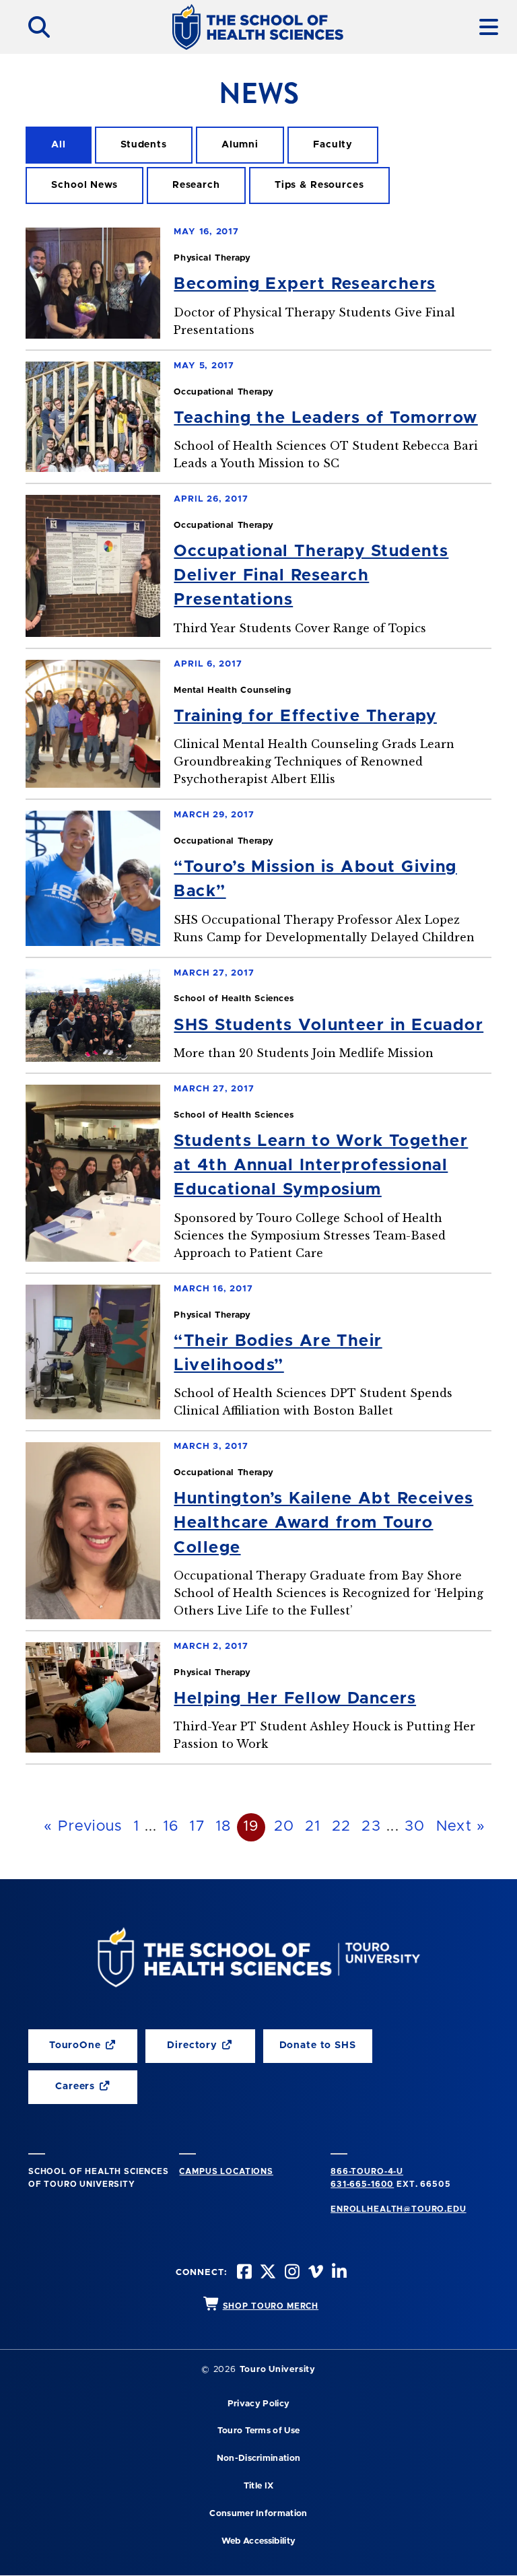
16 (171, 1827)
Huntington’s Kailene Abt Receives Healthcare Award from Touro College (323, 1523)
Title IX (259, 2486)
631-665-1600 (362, 2184)
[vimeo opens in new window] (314, 2273)
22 (342, 1827)
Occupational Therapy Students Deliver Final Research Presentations (311, 576)
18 (223, 1827)
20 (284, 1827)
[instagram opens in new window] (290, 2273)
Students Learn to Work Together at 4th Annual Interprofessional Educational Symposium (321, 1165)
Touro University (278, 2370)
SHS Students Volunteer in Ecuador (329, 1025)
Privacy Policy (258, 2404)
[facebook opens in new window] (243, 2273)
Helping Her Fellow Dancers (295, 1699)
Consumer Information (258, 2514)
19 (251, 1827)
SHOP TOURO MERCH (271, 2306)
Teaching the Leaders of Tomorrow (325, 418)
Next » (461, 1827)
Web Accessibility (258, 2541)
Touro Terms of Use (259, 2431)
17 (197, 1827)
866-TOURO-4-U (367, 2171)
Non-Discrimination (259, 2459)
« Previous (83, 1827)
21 (313, 1827)
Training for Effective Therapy (305, 716)
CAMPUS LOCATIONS (226, 2171)
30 (415, 1827)
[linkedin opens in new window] (338, 2273)
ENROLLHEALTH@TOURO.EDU (398, 2209)
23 (371, 1827)
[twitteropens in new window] (267, 2273)
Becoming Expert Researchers (305, 284)
